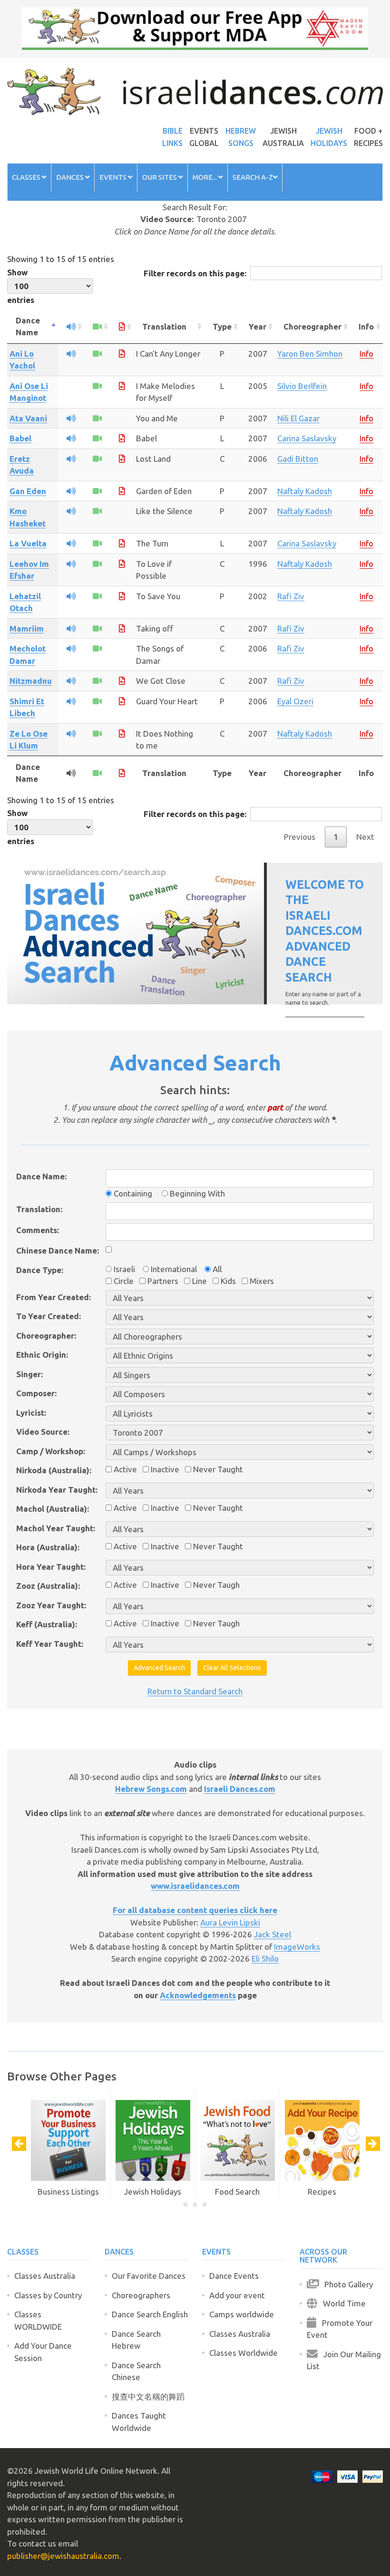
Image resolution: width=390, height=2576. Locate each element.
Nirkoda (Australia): (54, 1470)
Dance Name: (41, 1176)
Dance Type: (40, 1270)
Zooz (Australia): (48, 1586)
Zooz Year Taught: (51, 1605)
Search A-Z (253, 177)
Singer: (29, 1374)
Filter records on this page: (195, 273)
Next (365, 837)
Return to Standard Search (195, 1691)
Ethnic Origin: (42, 1355)
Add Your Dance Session (43, 2352)
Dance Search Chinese (136, 2371)
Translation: (39, 1209)
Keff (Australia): (47, 1624)
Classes (27, 177)
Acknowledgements (198, 1995)
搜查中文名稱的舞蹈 (148, 2396)
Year (258, 326)
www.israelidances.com (195, 1886)
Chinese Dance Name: (58, 1250)
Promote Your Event (340, 2329)
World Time (341, 2303)
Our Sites (160, 177)
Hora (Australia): (48, 1547)
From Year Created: (54, 1297)
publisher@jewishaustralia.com (63, 2556)
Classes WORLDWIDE (38, 2320)
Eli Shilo (265, 1959)
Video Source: (43, 1432)
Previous (300, 837)
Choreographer (312, 326)
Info (366, 326)
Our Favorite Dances (149, 2276)
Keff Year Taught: (50, 1644)
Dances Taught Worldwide (139, 2422)
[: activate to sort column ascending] (71, 327)
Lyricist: (31, 1413)
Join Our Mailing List (344, 2360)
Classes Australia (45, 2276)
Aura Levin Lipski (230, 1922)
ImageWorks (297, 1947)
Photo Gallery (346, 2284)
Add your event (237, 2295)
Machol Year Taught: (56, 1528)
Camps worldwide (242, 2314)
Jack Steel (273, 1934)
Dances (71, 177)
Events (114, 177)
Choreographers (141, 2295)
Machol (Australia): (53, 1509)
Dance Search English (150, 2314)
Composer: (36, 1393)
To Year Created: (49, 1316)
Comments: (38, 1230)
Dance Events (234, 2276)
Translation (164, 326)
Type (222, 326)
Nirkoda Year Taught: (57, 1490)
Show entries (21, 286)
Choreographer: (46, 1336)
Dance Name (28, 326)
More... (205, 177)
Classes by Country (48, 2295)
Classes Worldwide (244, 2353)
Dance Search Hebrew (136, 2340)
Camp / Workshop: (51, 1451)
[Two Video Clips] (97, 386)
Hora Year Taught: (51, 1567)
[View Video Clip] (97, 354)
